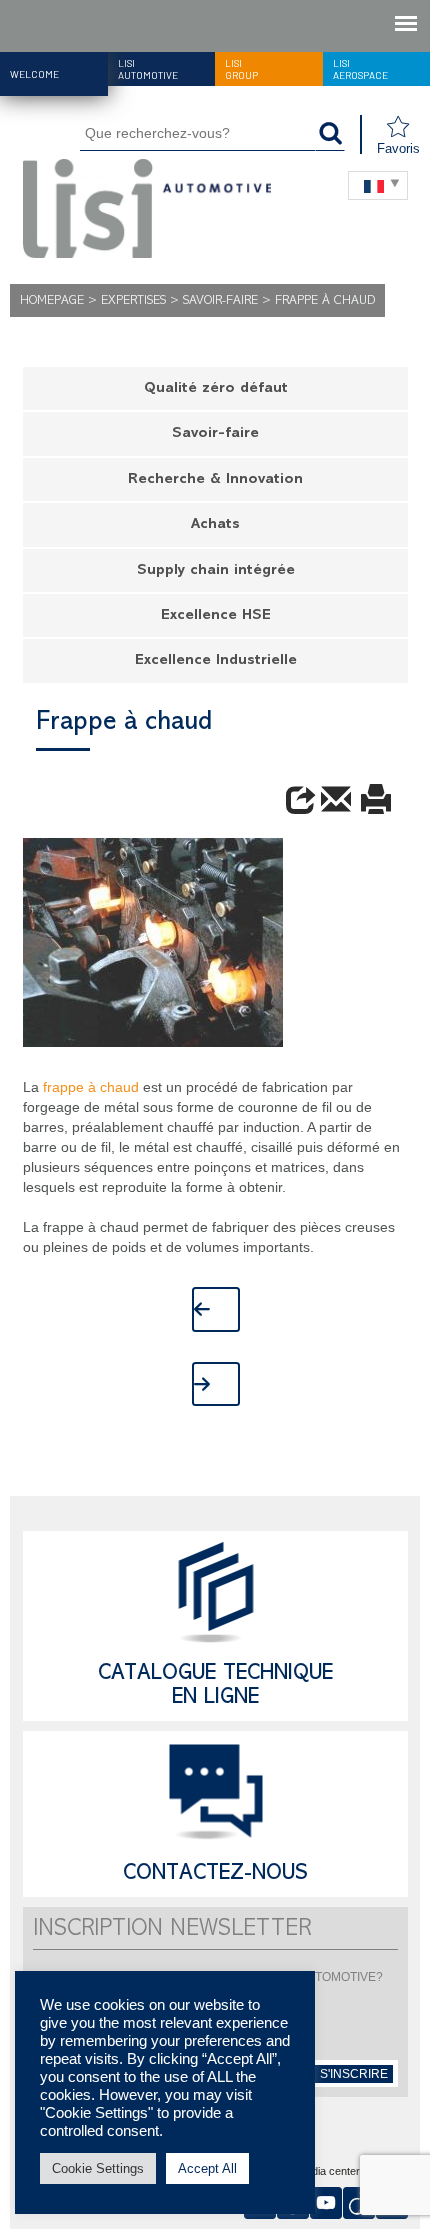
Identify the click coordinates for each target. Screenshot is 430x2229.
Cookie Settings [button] (98, 2168)
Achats (215, 525)
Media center (328, 2172)
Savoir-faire (220, 301)
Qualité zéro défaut (216, 389)
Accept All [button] (207, 2168)
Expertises (133, 301)
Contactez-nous (215, 1875)
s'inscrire (354, 2074)
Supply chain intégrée (216, 571)
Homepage (52, 301)
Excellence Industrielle (216, 661)
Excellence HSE (216, 616)
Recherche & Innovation (215, 480)
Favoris (398, 148)
